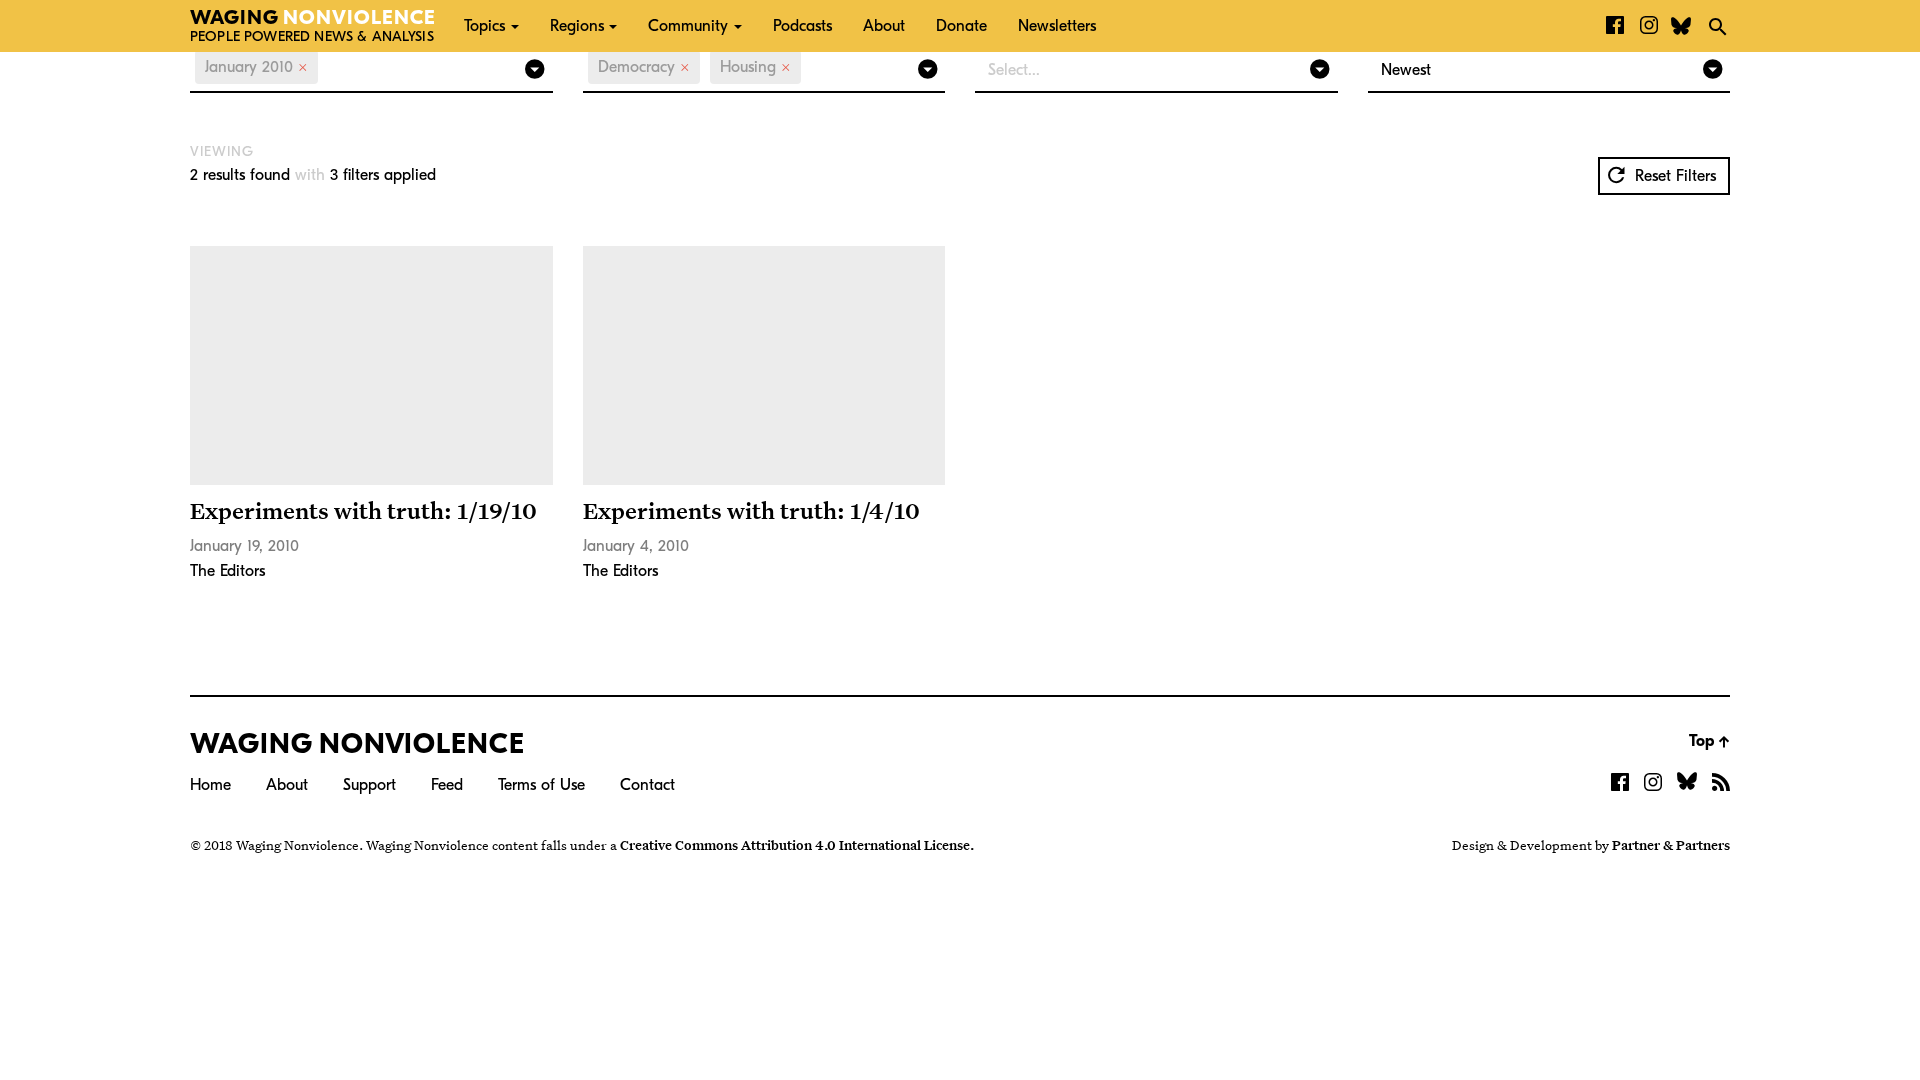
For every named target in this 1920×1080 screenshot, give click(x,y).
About (884, 26)
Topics (484, 26)
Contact (647, 785)
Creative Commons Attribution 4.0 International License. (797, 845)
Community (688, 26)
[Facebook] (1615, 26)
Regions (577, 26)
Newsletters (1057, 26)
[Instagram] (1649, 26)
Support (369, 785)
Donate (961, 26)
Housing (755, 67)
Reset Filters (1673, 176)
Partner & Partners (1671, 845)
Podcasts (802, 26)
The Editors (227, 571)
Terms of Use (541, 785)
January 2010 (256, 67)
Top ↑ (1709, 741)
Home (210, 785)
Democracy (644, 67)
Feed (447, 785)
